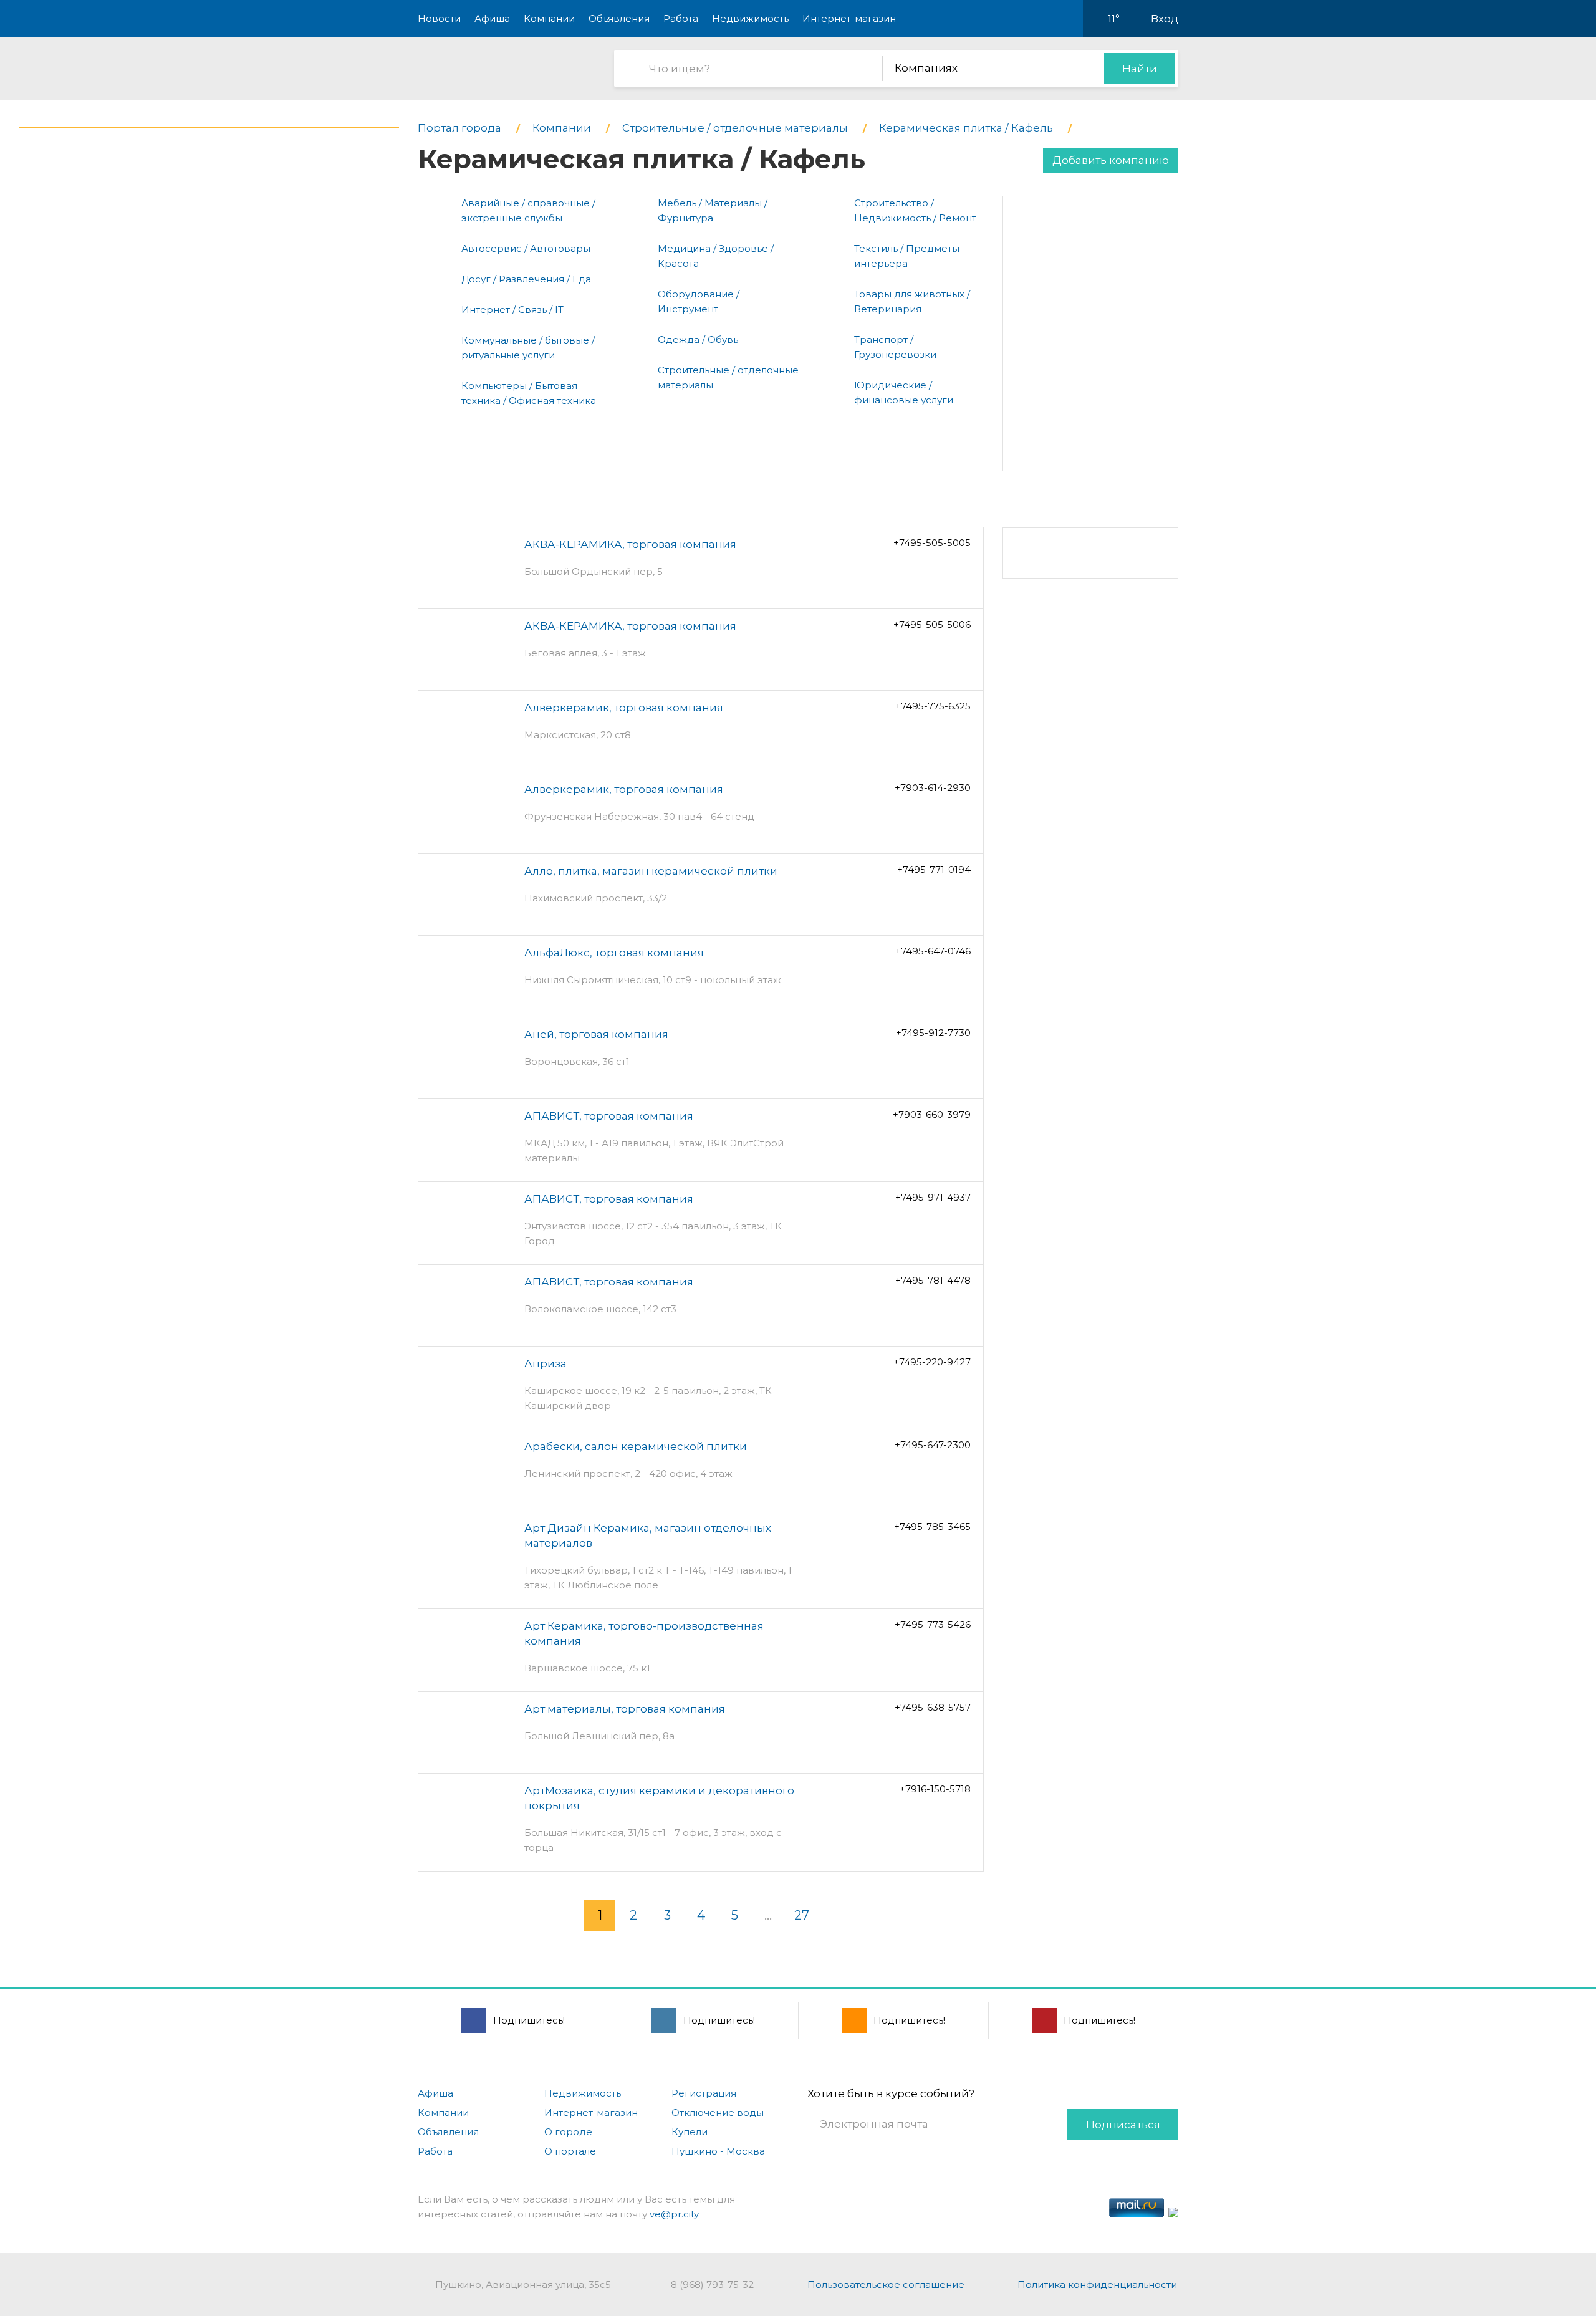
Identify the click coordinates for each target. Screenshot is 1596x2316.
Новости (439, 18)
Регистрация (704, 2093)
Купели (690, 2132)
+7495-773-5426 (933, 1624)
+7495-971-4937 (933, 1197)
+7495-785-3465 (932, 1526)
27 (802, 1915)
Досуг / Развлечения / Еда (526, 279)
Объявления (619, 18)
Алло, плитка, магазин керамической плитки (651, 871)
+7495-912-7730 (933, 1033)
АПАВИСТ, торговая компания (609, 1116)
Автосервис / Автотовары (526, 248)
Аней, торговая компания (596, 1034)
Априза (546, 1363)
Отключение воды (718, 2112)
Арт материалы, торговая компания (625, 1709)
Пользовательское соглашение (886, 2285)
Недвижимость (750, 18)
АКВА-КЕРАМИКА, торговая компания (630, 544)
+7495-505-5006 (932, 624)
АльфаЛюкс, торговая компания (614, 953)
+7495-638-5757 (933, 1707)
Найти (1140, 69)
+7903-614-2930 (933, 788)
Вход (1165, 19)
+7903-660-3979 (932, 1114)
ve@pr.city (674, 2214)
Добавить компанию (1111, 160)
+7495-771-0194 (934, 869)
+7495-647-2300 (933, 1445)
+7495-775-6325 (933, 706)
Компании (549, 18)
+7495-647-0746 (933, 951)
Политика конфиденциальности (1097, 2285)
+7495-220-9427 (932, 1362)
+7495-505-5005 (932, 543)
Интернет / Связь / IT (512, 310)
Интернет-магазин (849, 18)
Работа (681, 18)
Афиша (492, 18)
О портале (570, 2151)
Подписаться (1123, 2125)
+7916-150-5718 (935, 1789)
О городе (568, 2132)
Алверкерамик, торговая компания (624, 708)
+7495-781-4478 (933, 1280)
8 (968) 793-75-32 (712, 2285)
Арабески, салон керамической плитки (636, 1446)
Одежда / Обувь (698, 339)
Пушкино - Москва (718, 2151)
